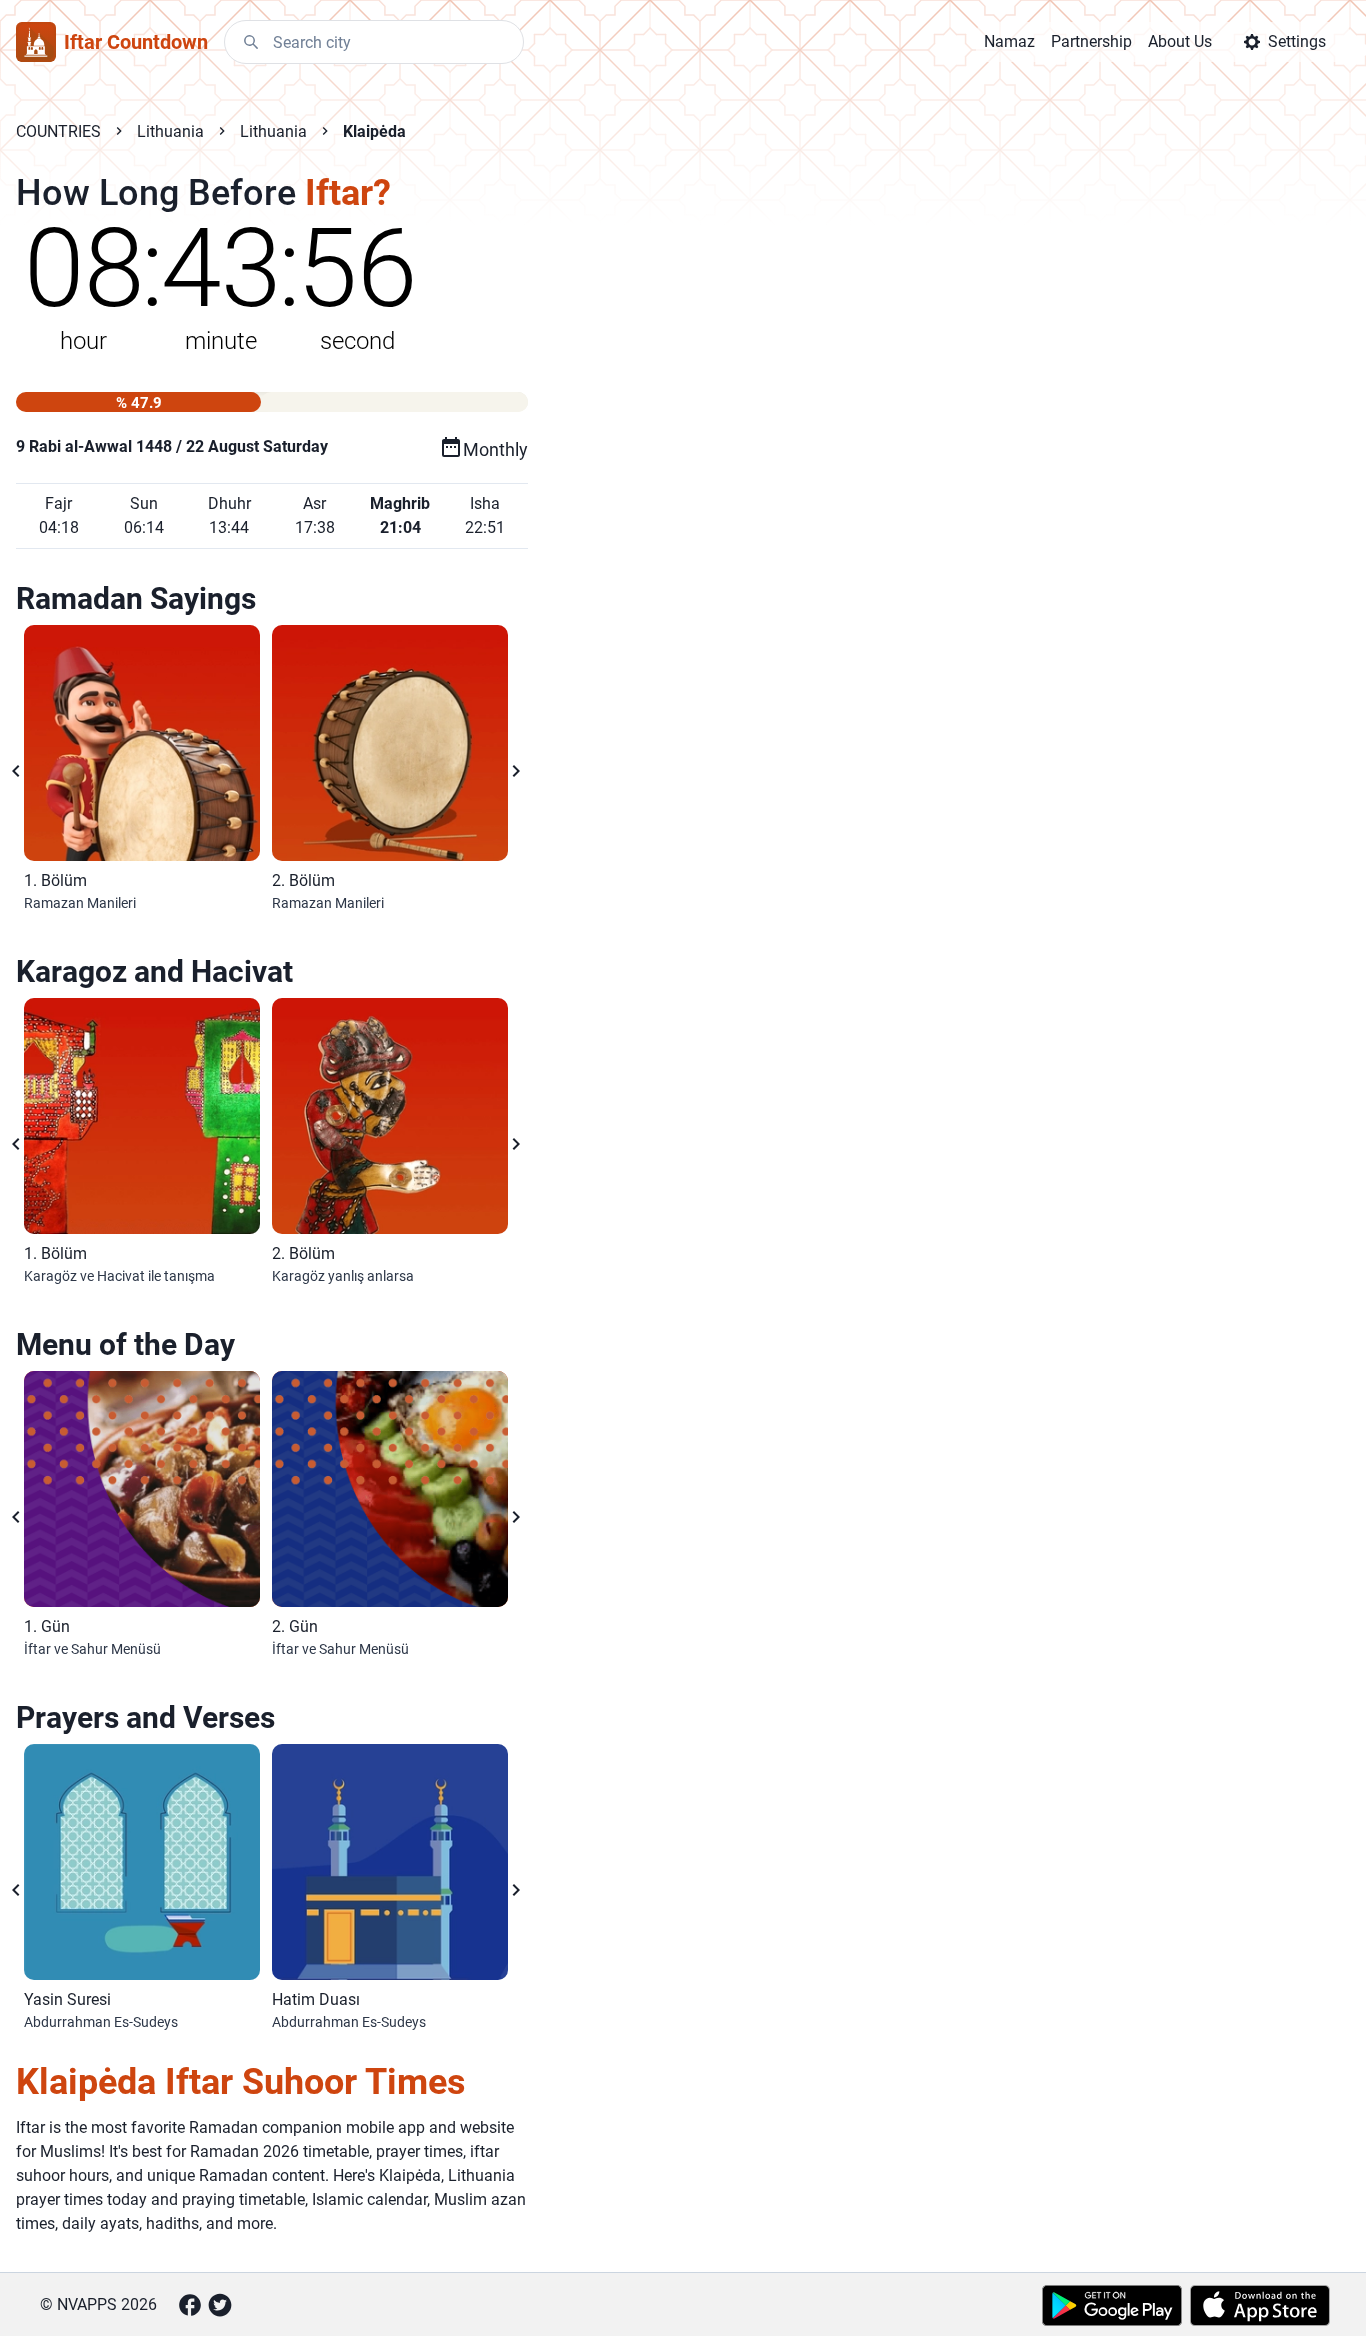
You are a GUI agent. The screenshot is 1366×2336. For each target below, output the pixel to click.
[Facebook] (190, 2305)
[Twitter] (220, 2305)
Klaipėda (374, 131)
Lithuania (170, 131)
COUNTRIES (58, 131)
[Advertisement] (860, 492)
